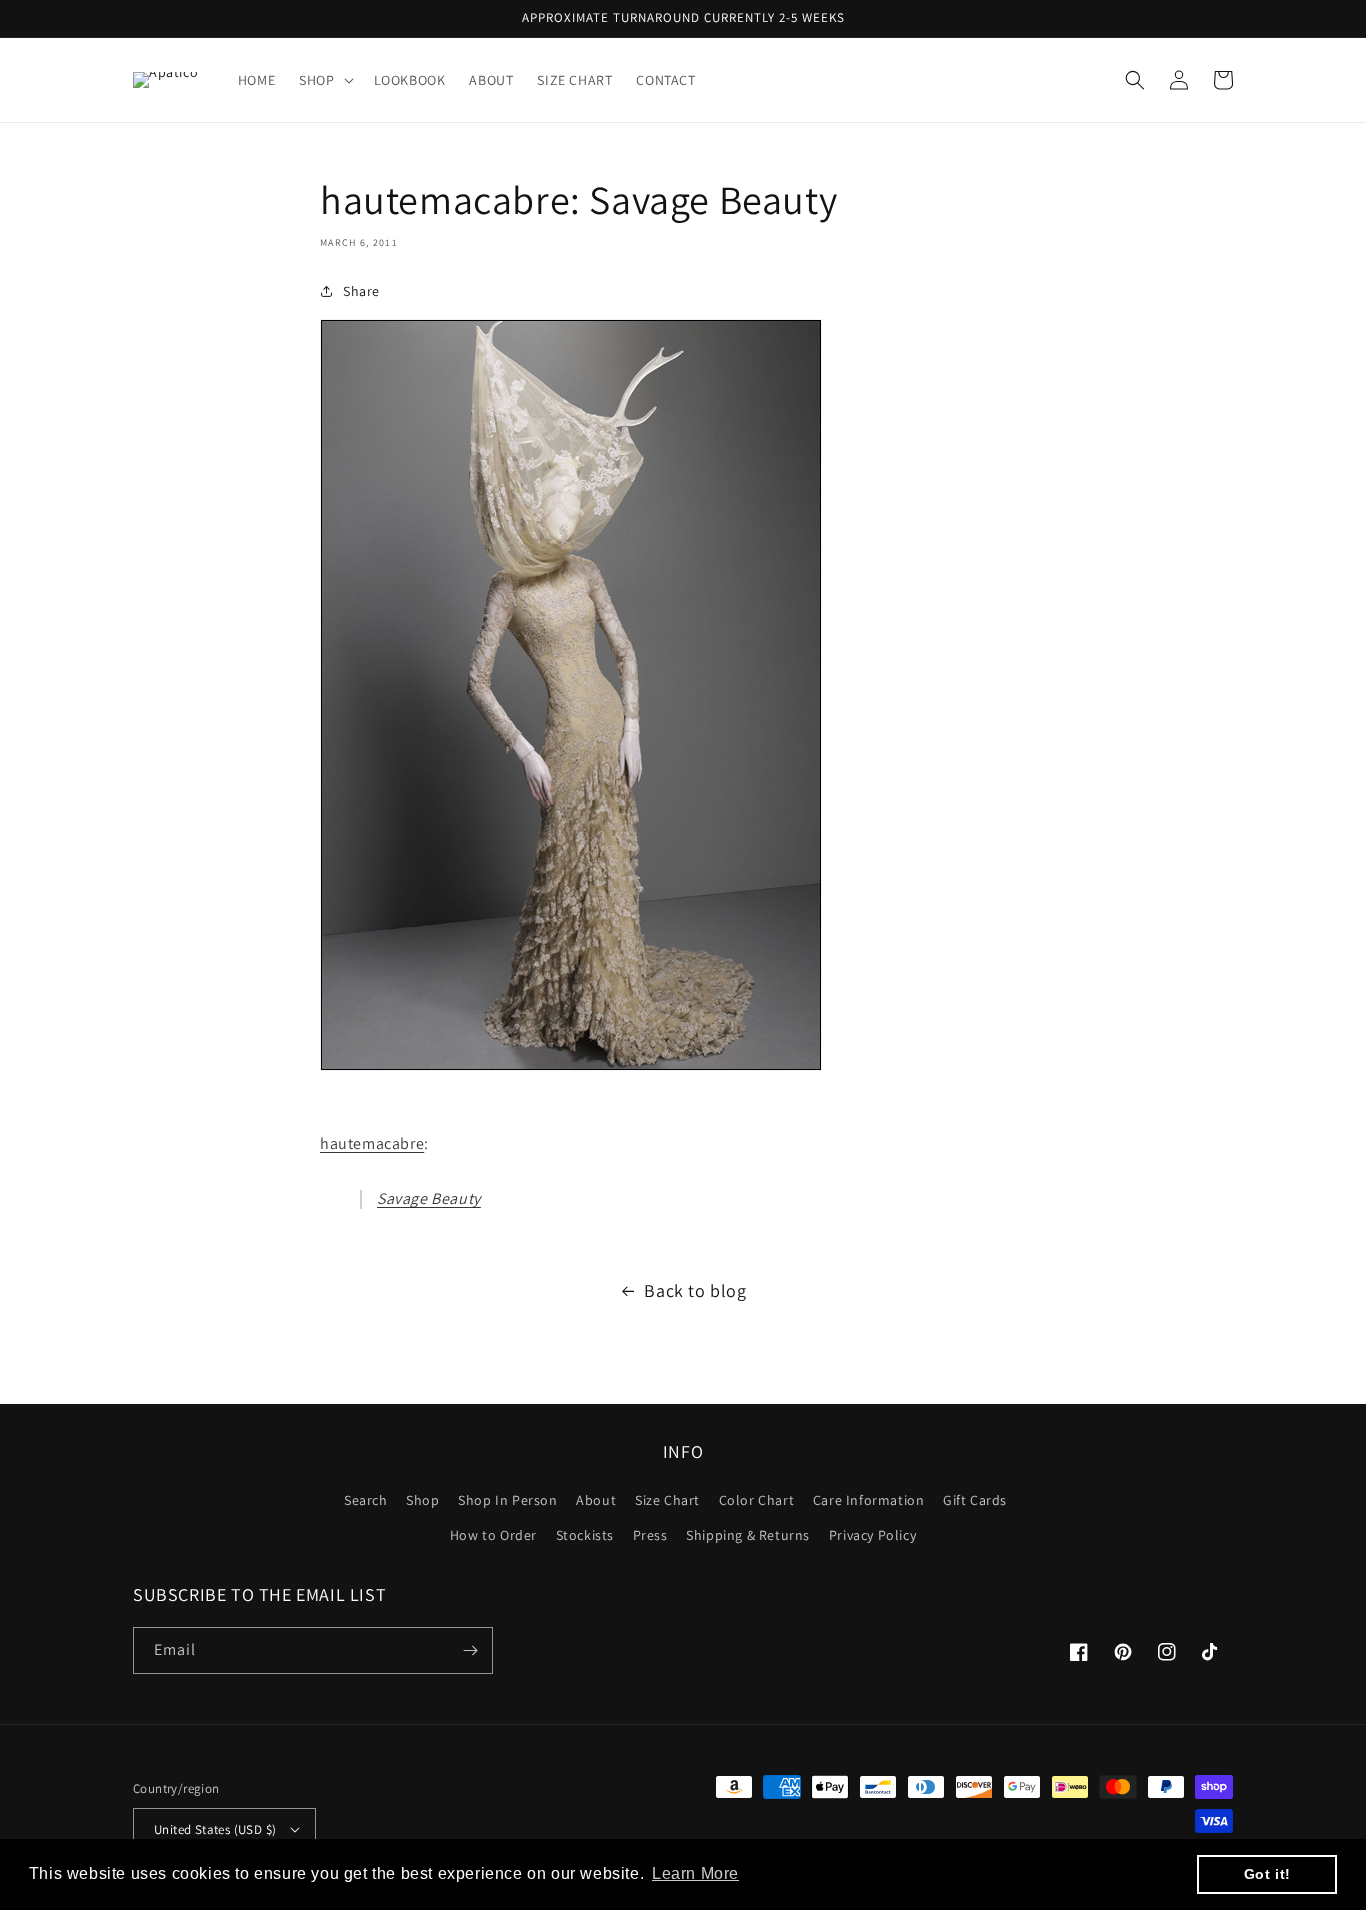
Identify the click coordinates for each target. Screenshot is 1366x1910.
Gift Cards (975, 1500)
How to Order (493, 1535)
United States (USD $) (215, 1829)
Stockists (585, 1535)
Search (366, 1500)
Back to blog (695, 1290)
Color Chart (757, 1500)
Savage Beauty (429, 1198)
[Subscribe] (470, 1650)
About (596, 1500)
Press (650, 1535)
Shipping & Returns (748, 1535)
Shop (422, 1500)
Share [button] (361, 291)
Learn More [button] (695, 1873)
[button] (324, 80)
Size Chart (667, 1500)
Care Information (869, 1500)
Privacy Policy (872, 1535)
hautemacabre (372, 1143)
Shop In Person (507, 1500)
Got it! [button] (1267, 1874)
